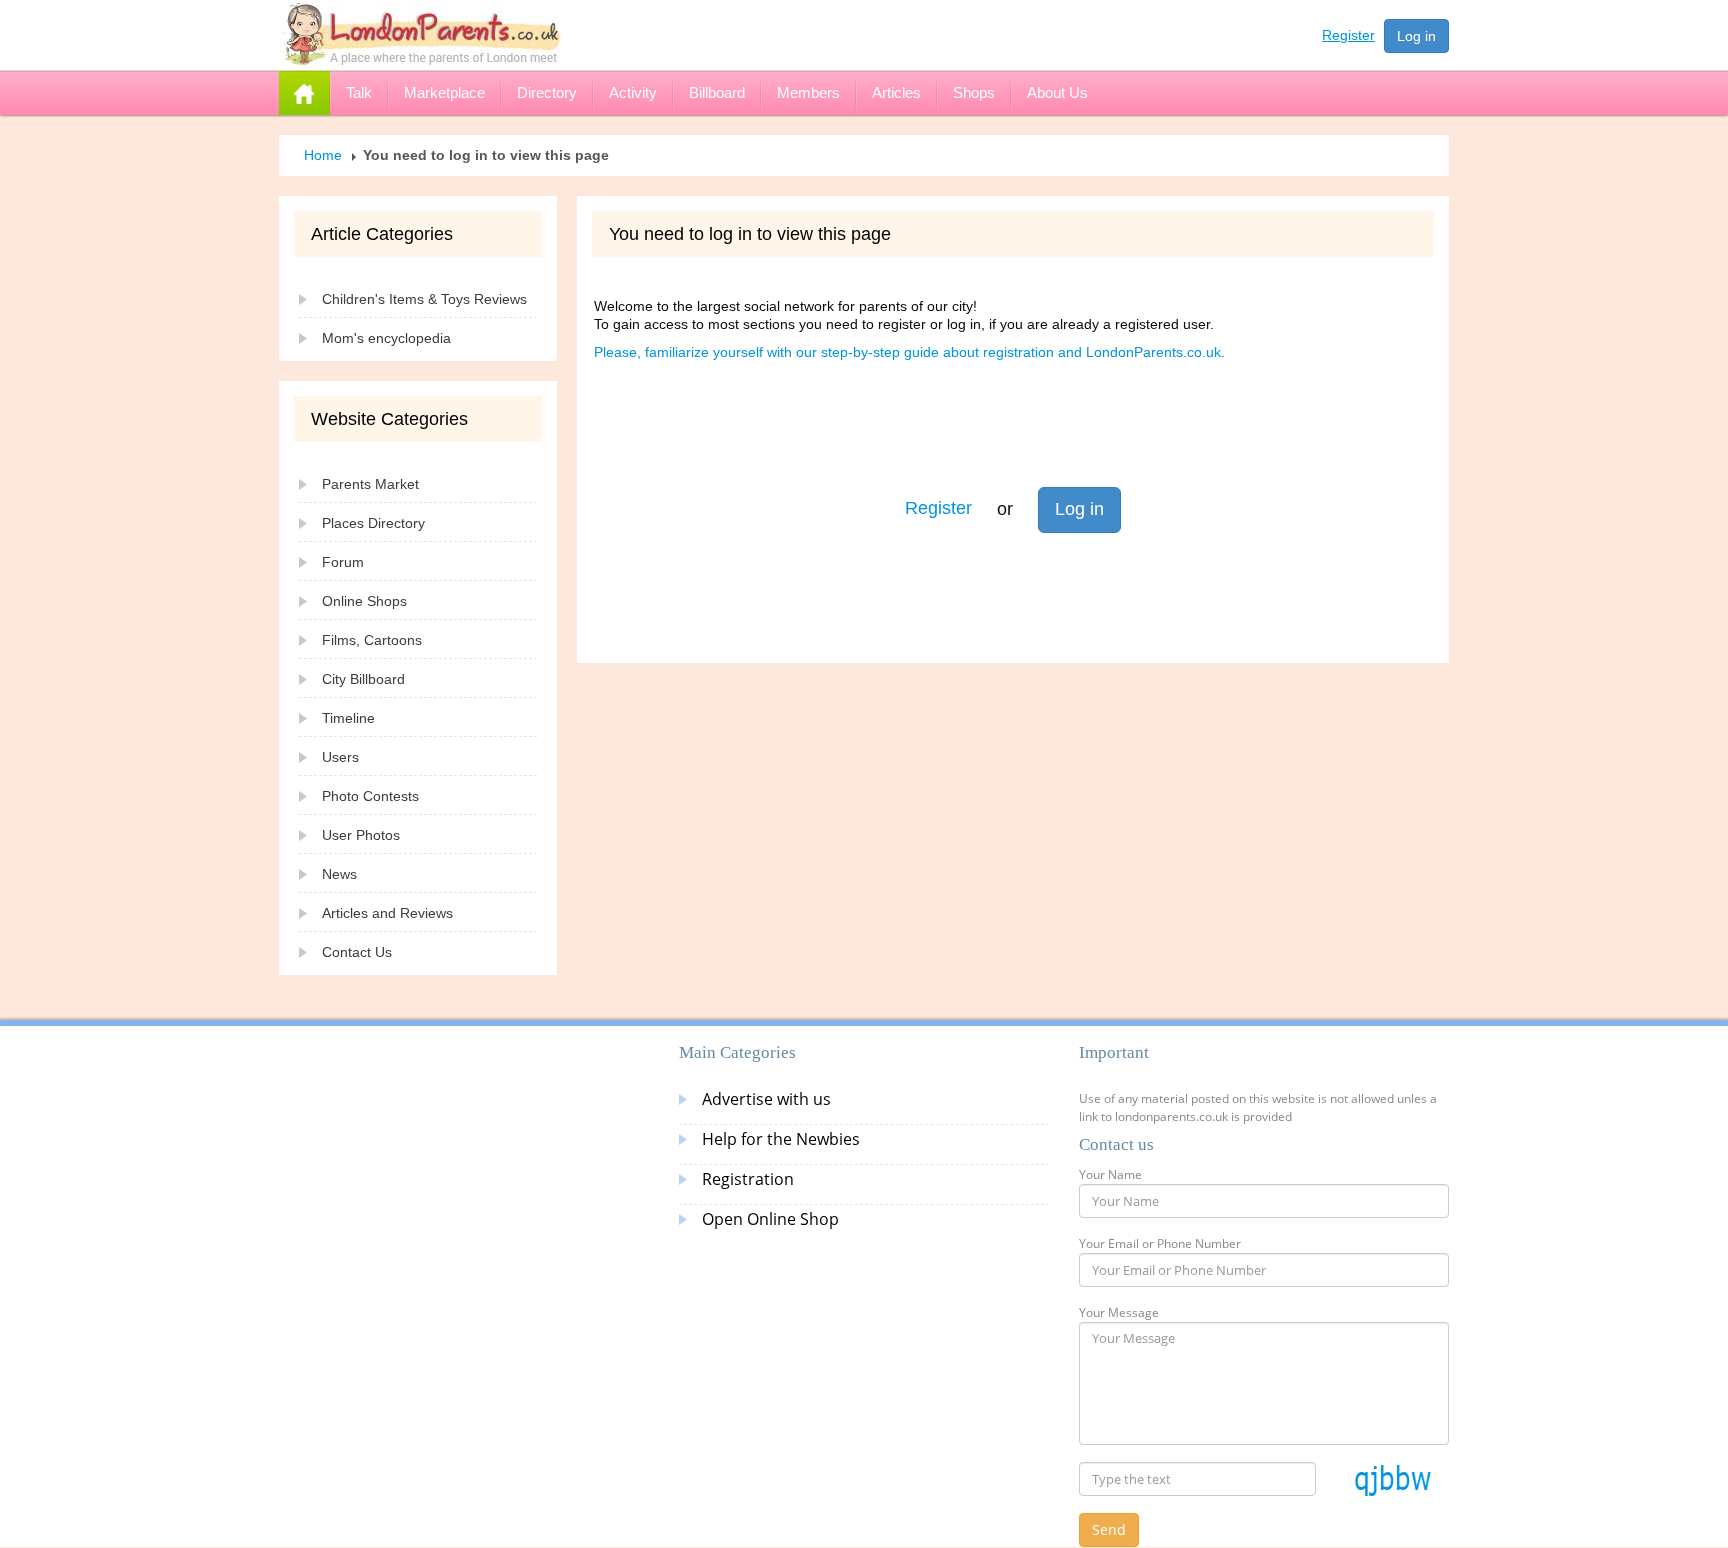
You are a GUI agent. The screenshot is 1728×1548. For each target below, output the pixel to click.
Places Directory (373, 523)
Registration (748, 1179)
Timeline (348, 718)
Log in (1416, 36)
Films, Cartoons (372, 640)
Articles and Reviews (387, 913)
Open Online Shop (770, 1219)
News (339, 874)
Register (1348, 35)
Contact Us (357, 952)
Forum (343, 562)
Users (340, 757)
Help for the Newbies (781, 1139)
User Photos (361, 835)
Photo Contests (370, 796)
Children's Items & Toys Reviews (424, 299)
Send (1109, 1529)
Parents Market (370, 484)
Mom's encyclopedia (386, 338)
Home (323, 155)
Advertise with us (766, 1099)
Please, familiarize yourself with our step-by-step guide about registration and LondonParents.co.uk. (909, 352)
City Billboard (363, 679)
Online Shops (364, 601)
